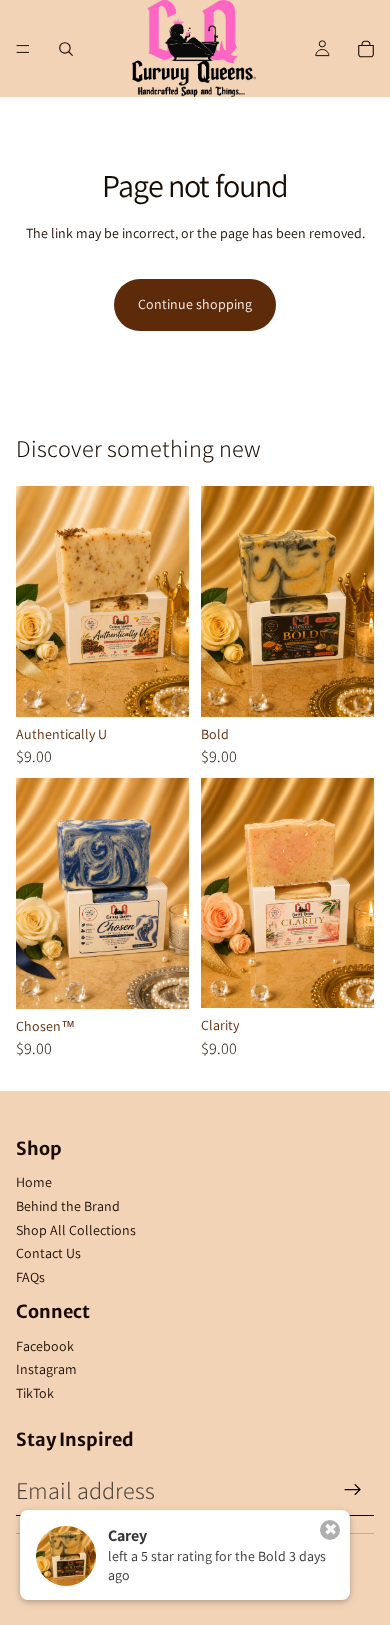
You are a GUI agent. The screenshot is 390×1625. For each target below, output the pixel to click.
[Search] (66, 49)
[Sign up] (353, 1490)
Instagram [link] (46, 1369)
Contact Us (48, 1253)
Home (34, 1182)
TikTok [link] (35, 1393)
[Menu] (23, 49)
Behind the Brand (68, 1206)
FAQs (30, 1277)
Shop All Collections (76, 1230)
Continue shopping (195, 304)
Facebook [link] (45, 1346)
